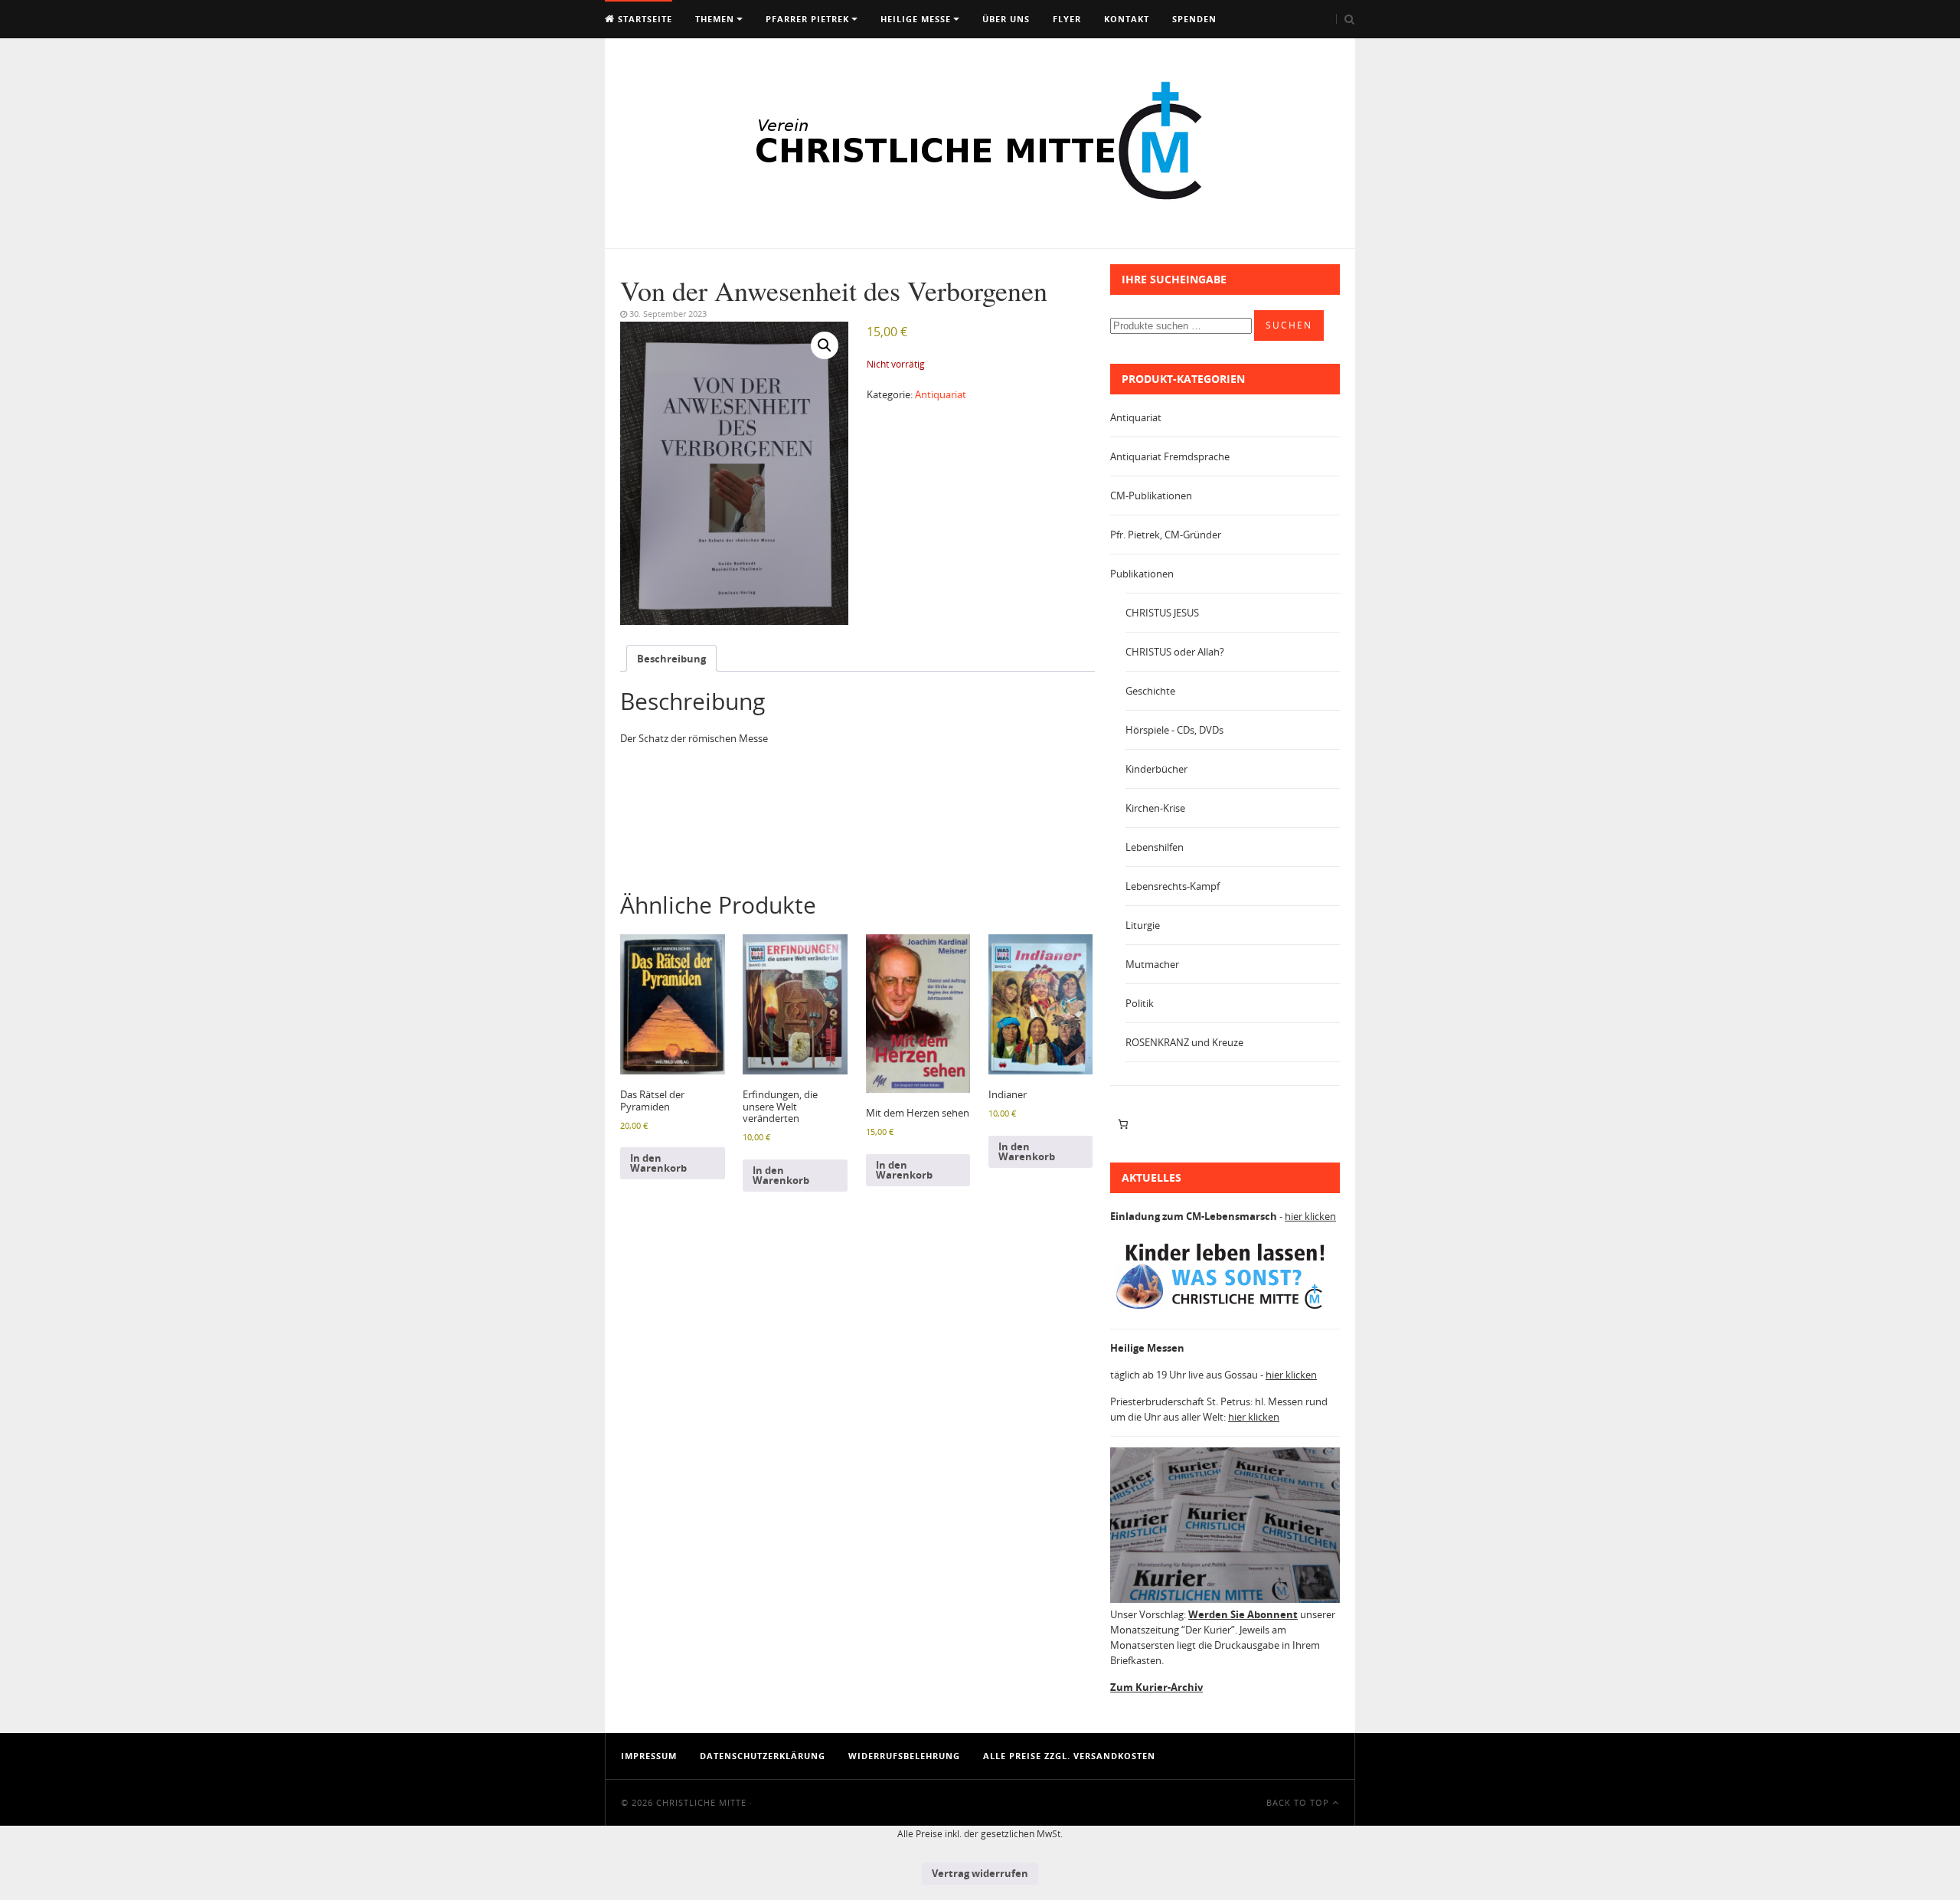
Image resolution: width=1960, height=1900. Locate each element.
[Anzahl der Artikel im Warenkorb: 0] (1123, 1124)
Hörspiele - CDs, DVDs (1174, 730)
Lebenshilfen (1155, 847)
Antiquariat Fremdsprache (1170, 456)
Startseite (644, 19)
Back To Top (1299, 1802)
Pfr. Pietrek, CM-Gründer (1166, 535)
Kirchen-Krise (1155, 808)
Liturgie (1143, 925)
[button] (825, 345)
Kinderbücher (1156, 769)
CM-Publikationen (1151, 495)
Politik (1140, 1003)
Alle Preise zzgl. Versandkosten (1069, 1756)
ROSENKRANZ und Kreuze (1184, 1042)
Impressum (649, 1756)
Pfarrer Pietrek (807, 19)
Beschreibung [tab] (671, 659)
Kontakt (1127, 19)
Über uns (1006, 19)
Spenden (1194, 19)
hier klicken (1310, 1216)
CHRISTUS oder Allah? (1175, 652)
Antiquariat (941, 394)
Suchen (1289, 325)
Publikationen (1142, 574)
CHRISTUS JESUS (1162, 613)
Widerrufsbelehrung (904, 1756)
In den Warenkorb (658, 1163)
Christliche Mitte (701, 1802)
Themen (715, 19)
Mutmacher (1152, 964)
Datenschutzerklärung (763, 1756)
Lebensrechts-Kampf (1173, 886)
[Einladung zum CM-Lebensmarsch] (1225, 1310)
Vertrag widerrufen (980, 1873)
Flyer (1067, 19)
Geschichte (1150, 691)
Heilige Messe (916, 19)
